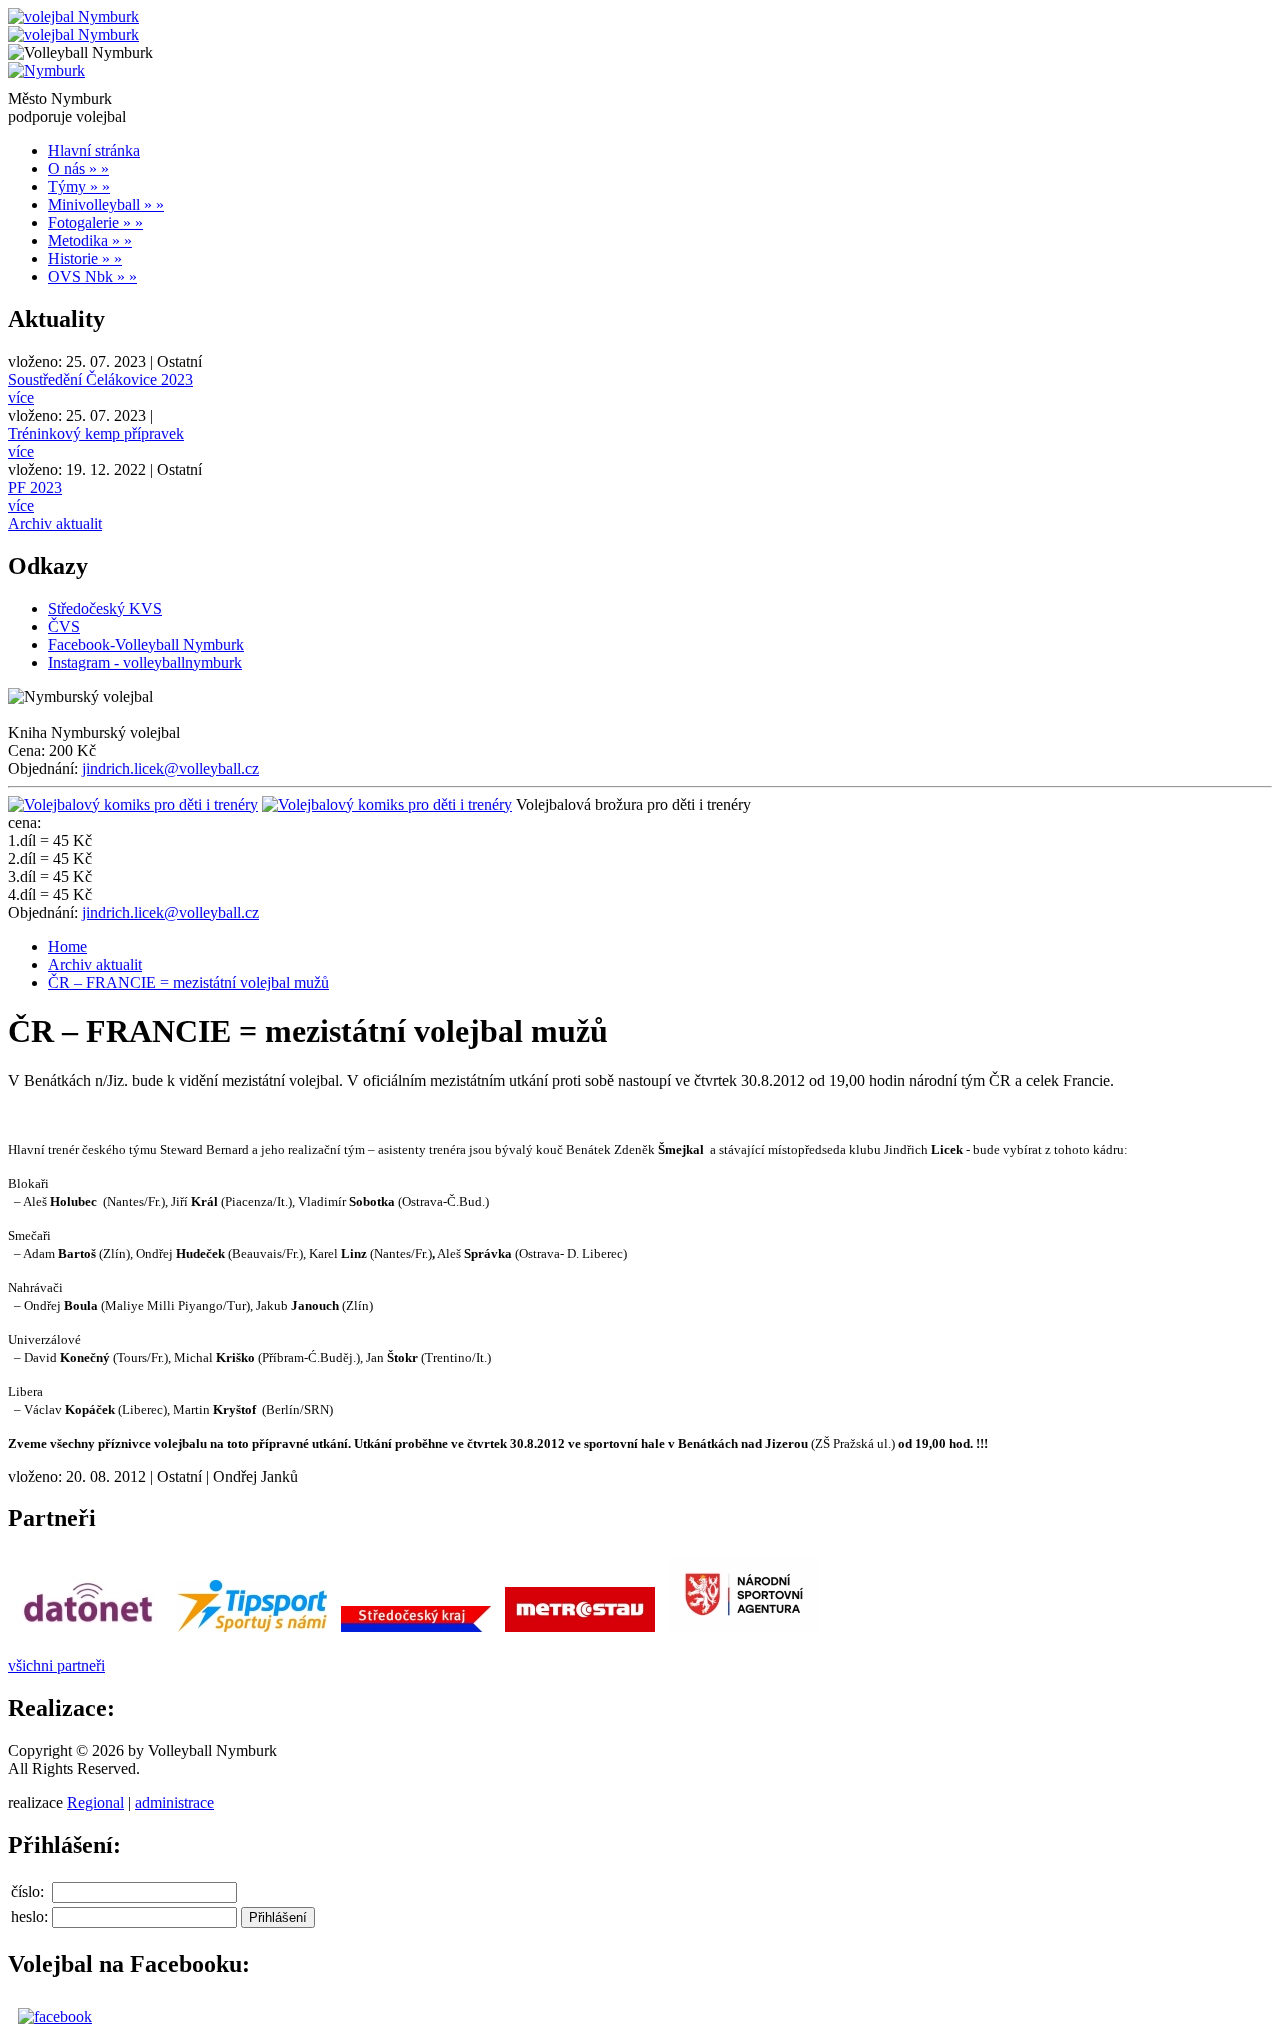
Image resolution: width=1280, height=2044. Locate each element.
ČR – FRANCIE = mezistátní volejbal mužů (188, 982)
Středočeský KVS (105, 608)
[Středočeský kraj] (416, 1631)
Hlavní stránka (94, 150)
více (21, 397)
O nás (78, 168)
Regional (95, 1802)
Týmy (79, 186)
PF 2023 (35, 487)
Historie (85, 258)
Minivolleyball (106, 204)
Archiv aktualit (55, 523)
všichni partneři (56, 1665)
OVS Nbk (92, 276)
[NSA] (744, 1631)
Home (67, 946)
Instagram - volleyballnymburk (145, 662)
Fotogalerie (95, 222)
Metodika (90, 240)
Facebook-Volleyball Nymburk (146, 644)
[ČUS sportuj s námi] (252, 1631)
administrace (174, 1802)
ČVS (64, 626)
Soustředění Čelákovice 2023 (100, 379)
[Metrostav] (580, 1631)
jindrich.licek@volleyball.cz (170, 768)
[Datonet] (88, 1631)
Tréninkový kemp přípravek (96, 433)
